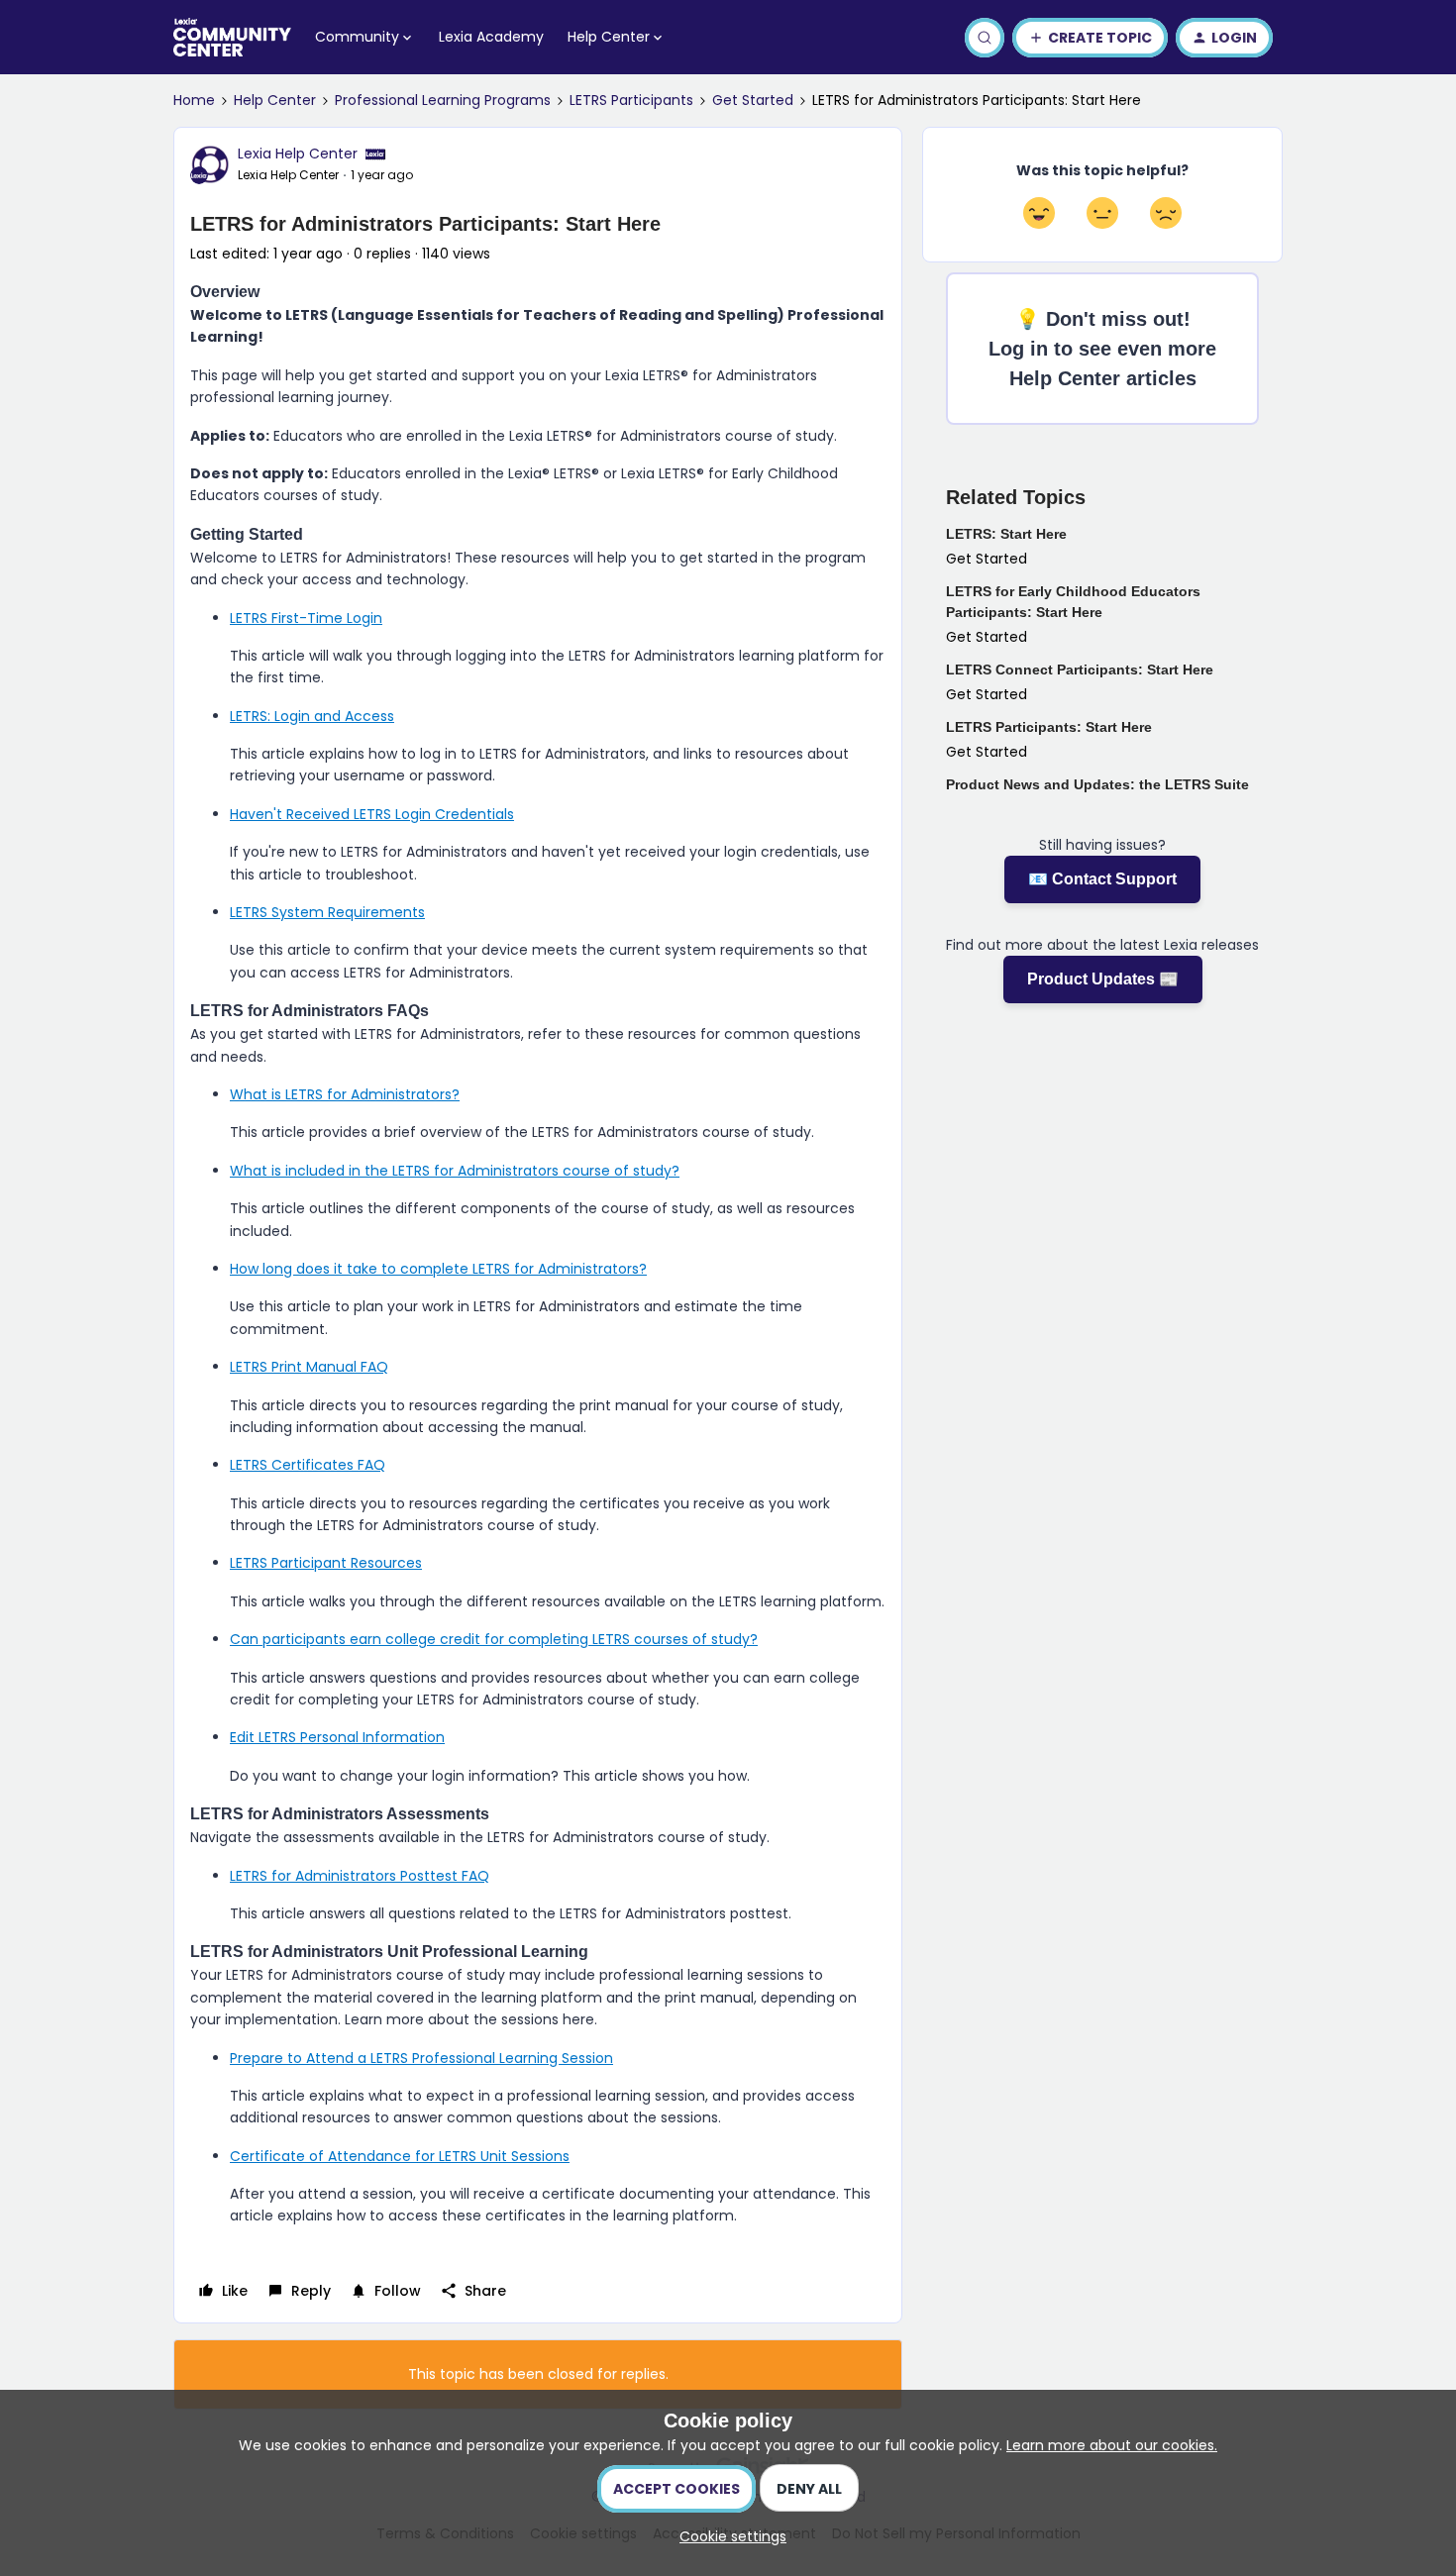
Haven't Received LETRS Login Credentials (372, 814)
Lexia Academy (491, 37)
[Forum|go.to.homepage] (232, 38)
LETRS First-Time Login (306, 618)
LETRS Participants (631, 100)
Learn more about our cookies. (1112, 2445)
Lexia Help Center (298, 154)
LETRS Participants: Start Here (1049, 727)
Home (194, 100)
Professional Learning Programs (443, 100)
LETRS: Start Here (1006, 534)
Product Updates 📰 (1103, 979)
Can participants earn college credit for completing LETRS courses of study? (494, 1639)
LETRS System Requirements (327, 912)
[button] (1090, 38)
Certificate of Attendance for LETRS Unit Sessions (400, 2156)
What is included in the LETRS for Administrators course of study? (455, 1171)
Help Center (275, 100)
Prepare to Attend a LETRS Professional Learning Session (421, 2058)
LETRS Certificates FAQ (308, 1465)
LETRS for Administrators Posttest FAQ (360, 1876)
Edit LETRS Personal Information (337, 1737)
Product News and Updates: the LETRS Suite (1097, 784)
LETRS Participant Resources (326, 1563)
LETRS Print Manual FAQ (309, 1367)
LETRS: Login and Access (312, 716)
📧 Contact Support (1102, 879)
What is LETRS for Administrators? (345, 1094)
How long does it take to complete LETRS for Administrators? (438, 1269)
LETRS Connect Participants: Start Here (1080, 670)
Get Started (753, 100)
